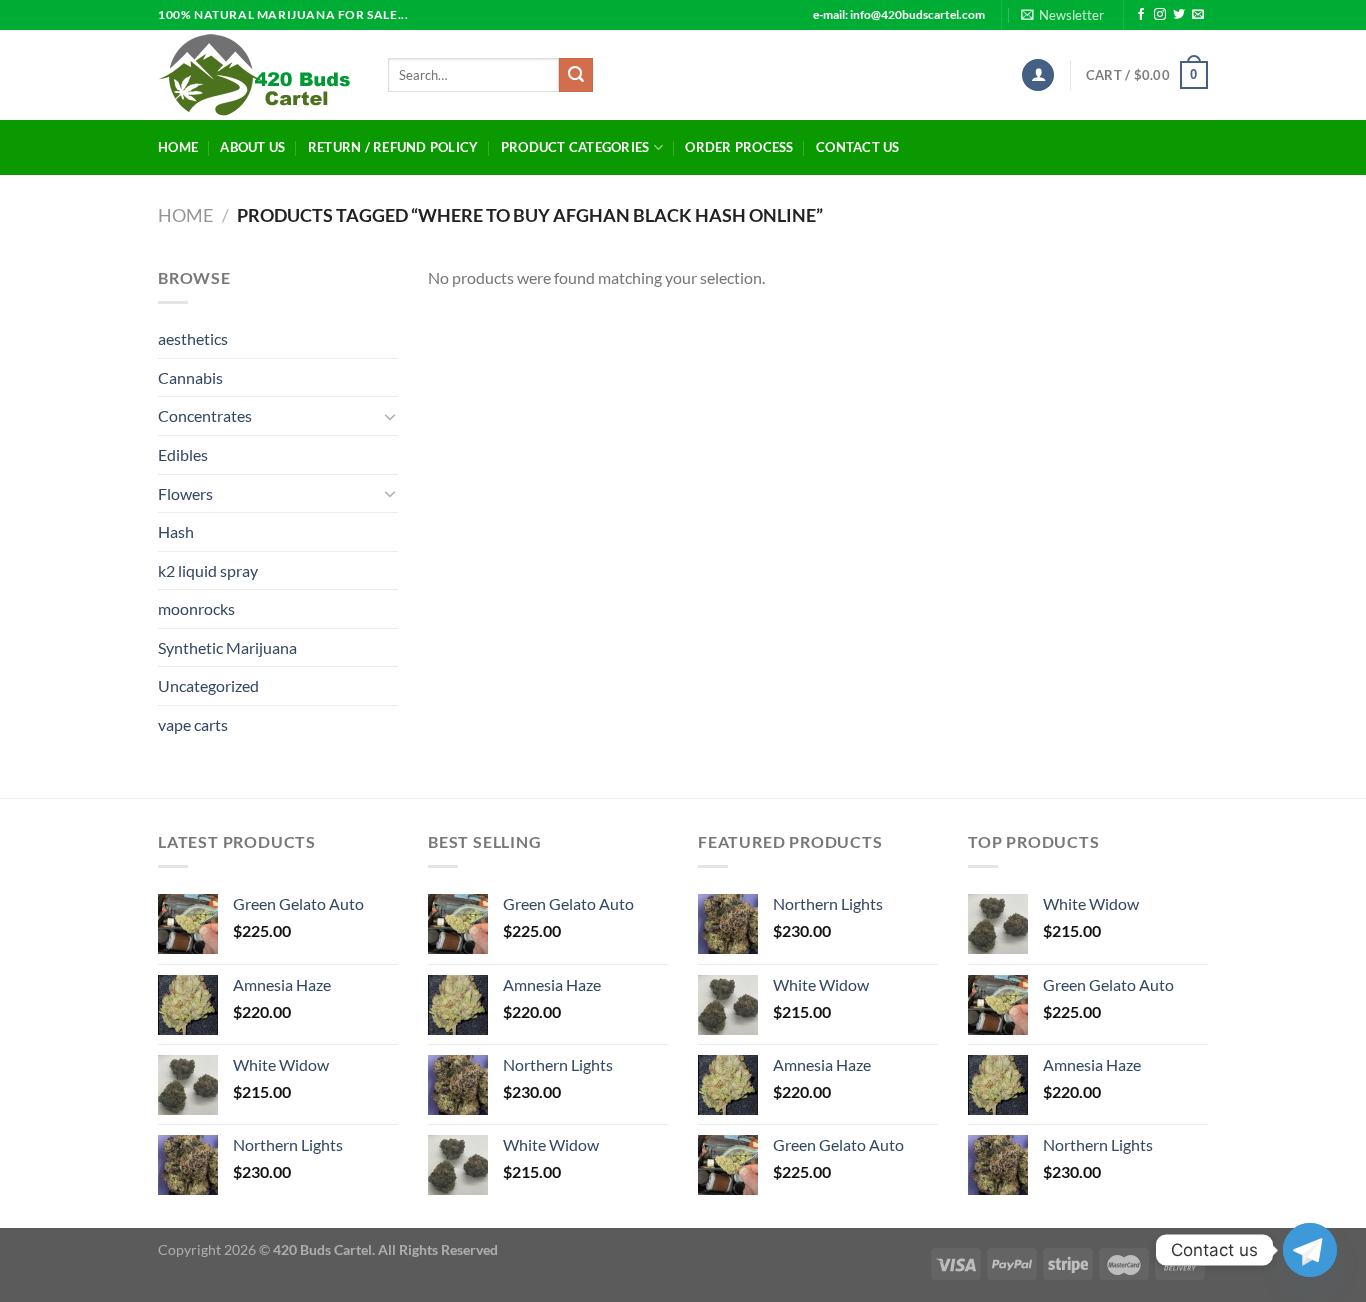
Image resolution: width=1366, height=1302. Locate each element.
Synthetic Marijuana (227, 647)
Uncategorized (208, 685)
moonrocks (196, 608)
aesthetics (193, 338)
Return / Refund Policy (393, 147)
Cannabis (190, 377)
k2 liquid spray (208, 570)
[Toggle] (390, 416)
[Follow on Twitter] (1179, 15)
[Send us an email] (1198, 15)
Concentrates (205, 415)
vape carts (193, 724)
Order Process (739, 147)
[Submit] (576, 75)
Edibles (183, 454)
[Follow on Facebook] (1141, 15)
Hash (176, 531)
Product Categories (575, 147)
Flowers (185, 493)
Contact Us (858, 147)
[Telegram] (1310, 1250)
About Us (252, 147)
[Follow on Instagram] (1160, 15)
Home (178, 147)
